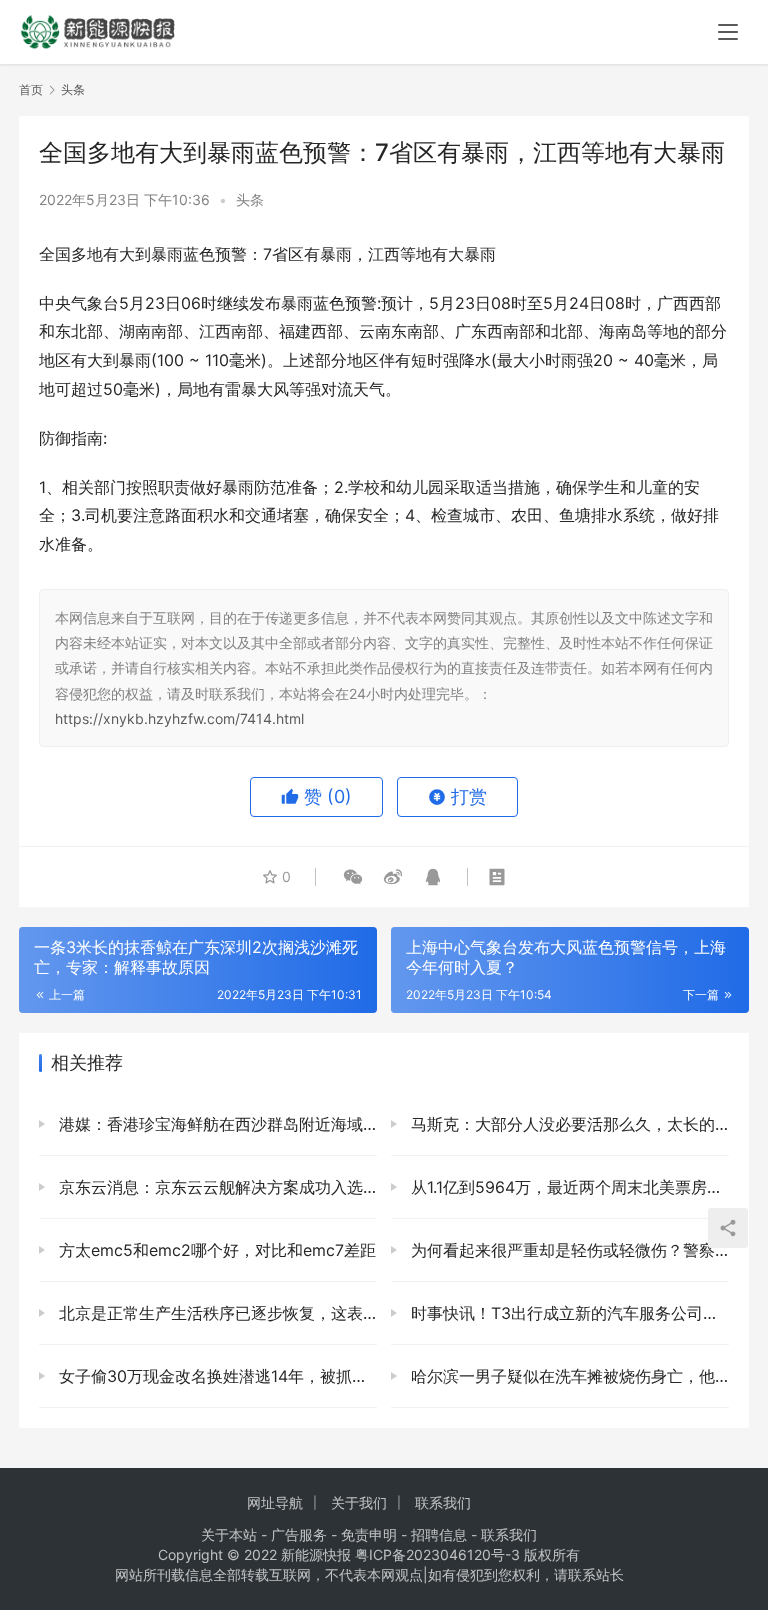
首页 (31, 89)
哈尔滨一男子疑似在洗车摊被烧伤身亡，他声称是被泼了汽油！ (567, 1376)
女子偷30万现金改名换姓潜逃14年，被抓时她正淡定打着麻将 (215, 1376)
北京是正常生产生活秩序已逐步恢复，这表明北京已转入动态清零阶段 (215, 1313)
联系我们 (443, 1502)
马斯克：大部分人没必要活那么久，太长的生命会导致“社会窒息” (567, 1124)
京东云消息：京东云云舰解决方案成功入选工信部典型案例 (215, 1187)
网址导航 (275, 1502)
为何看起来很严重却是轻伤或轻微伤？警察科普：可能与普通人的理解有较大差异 (567, 1250)
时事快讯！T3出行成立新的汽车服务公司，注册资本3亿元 (567, 1313)
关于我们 (359, 1502)
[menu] (728, 32)
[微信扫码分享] (353, 877)
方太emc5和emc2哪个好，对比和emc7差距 (215, 1250)
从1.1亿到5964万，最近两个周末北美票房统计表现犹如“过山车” (567, 1187)
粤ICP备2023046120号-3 (437, 1554)
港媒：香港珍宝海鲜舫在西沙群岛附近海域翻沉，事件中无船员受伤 (215, 1124)
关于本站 (229, 1534)
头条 (250, 199)
